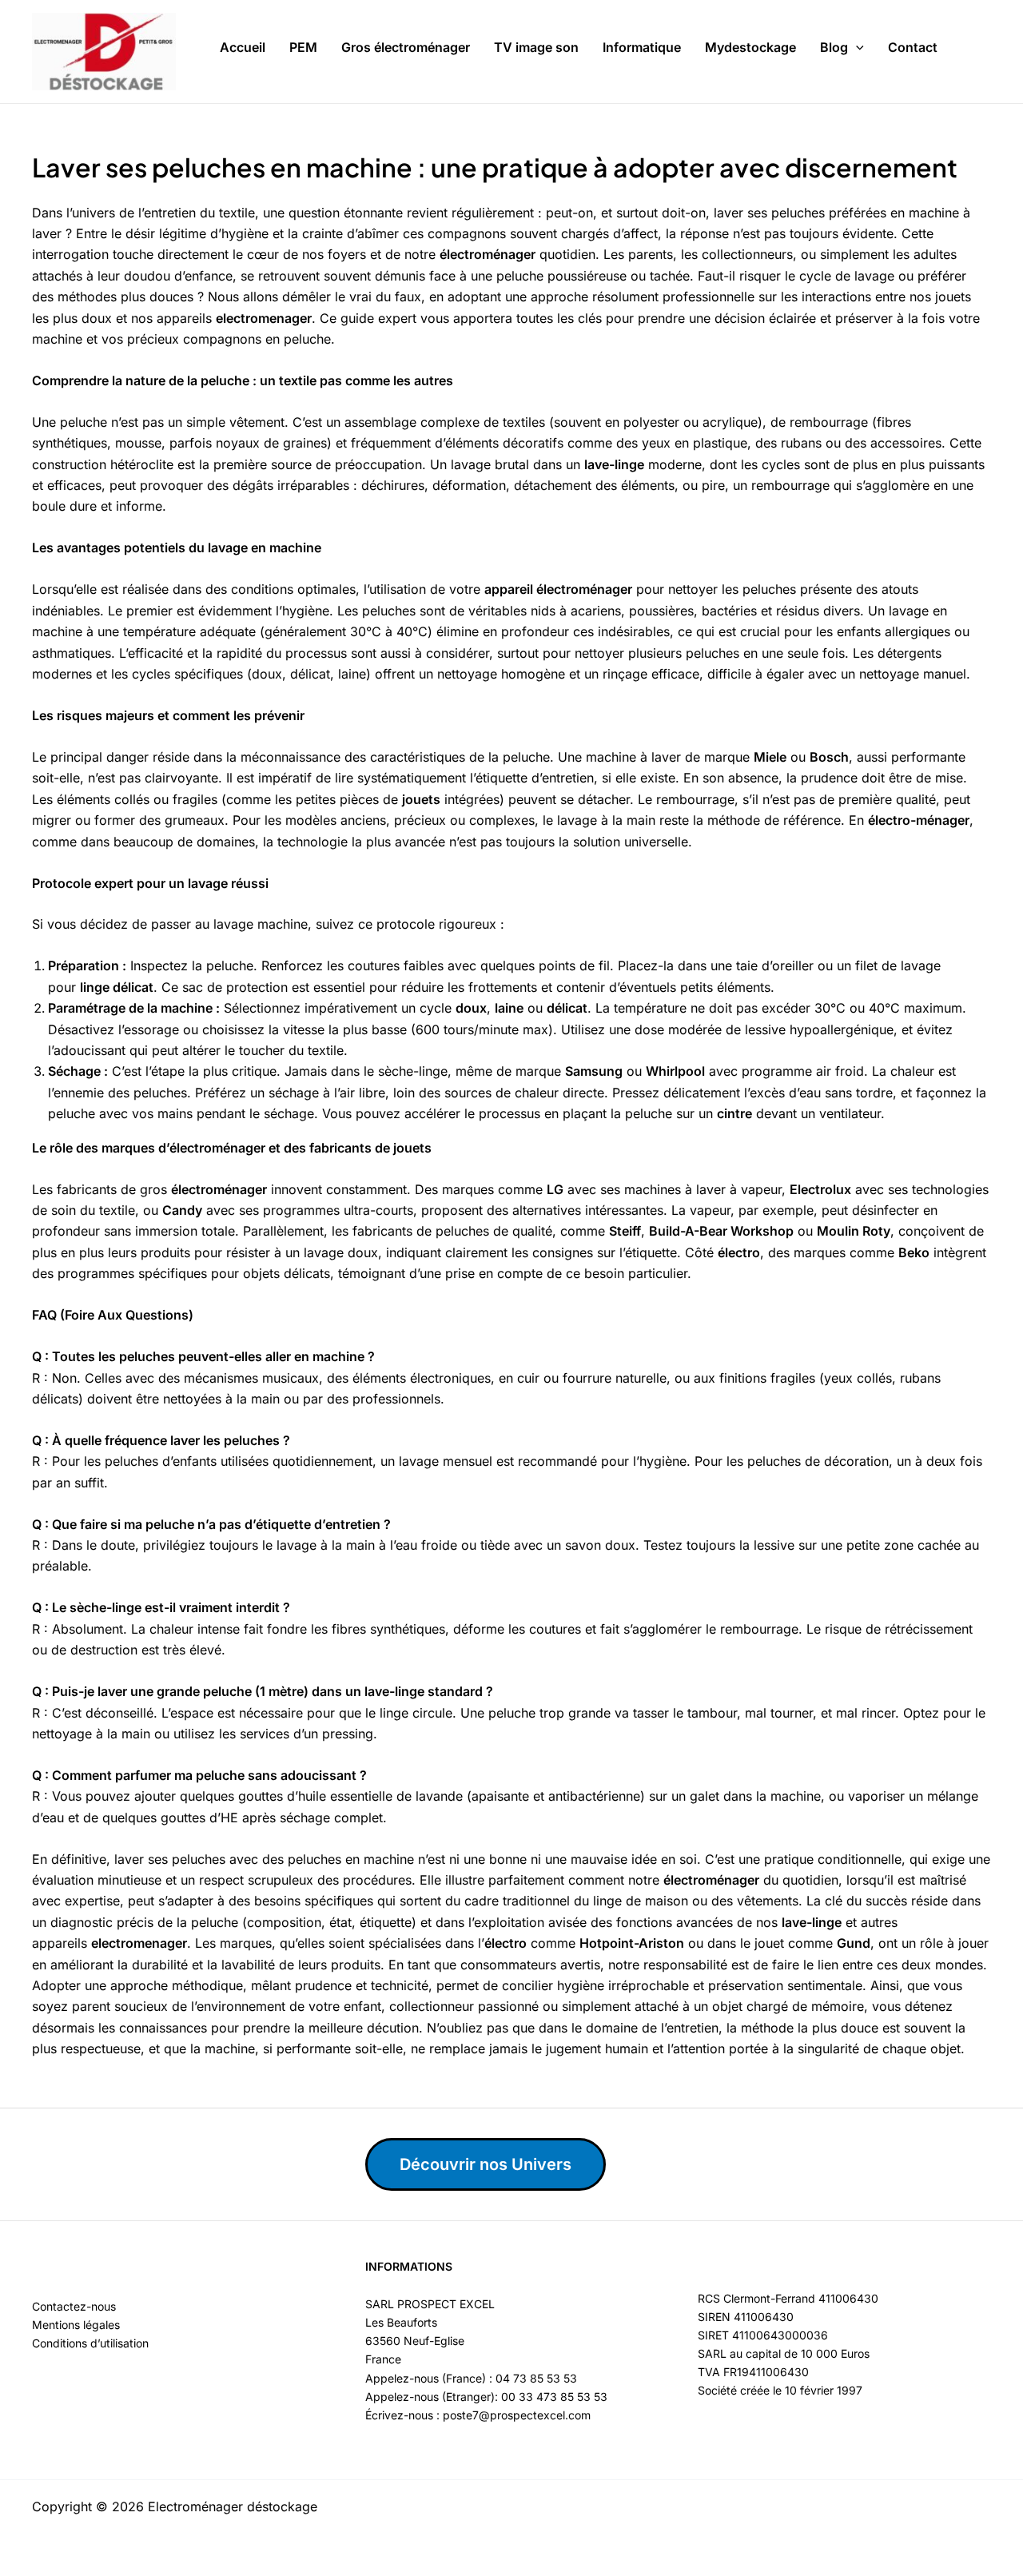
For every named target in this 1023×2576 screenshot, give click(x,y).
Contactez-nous (74, 2306)
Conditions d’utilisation (90, 2343)
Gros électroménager (406, 47)
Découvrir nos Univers (486, 2164)
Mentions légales (76, 2325)
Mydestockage (750, 47)
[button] (856, 48)
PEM (303, 47)
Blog (834, 47)
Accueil (243, 47)
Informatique (642, 47)
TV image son (536, 47)
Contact (913, 47)
